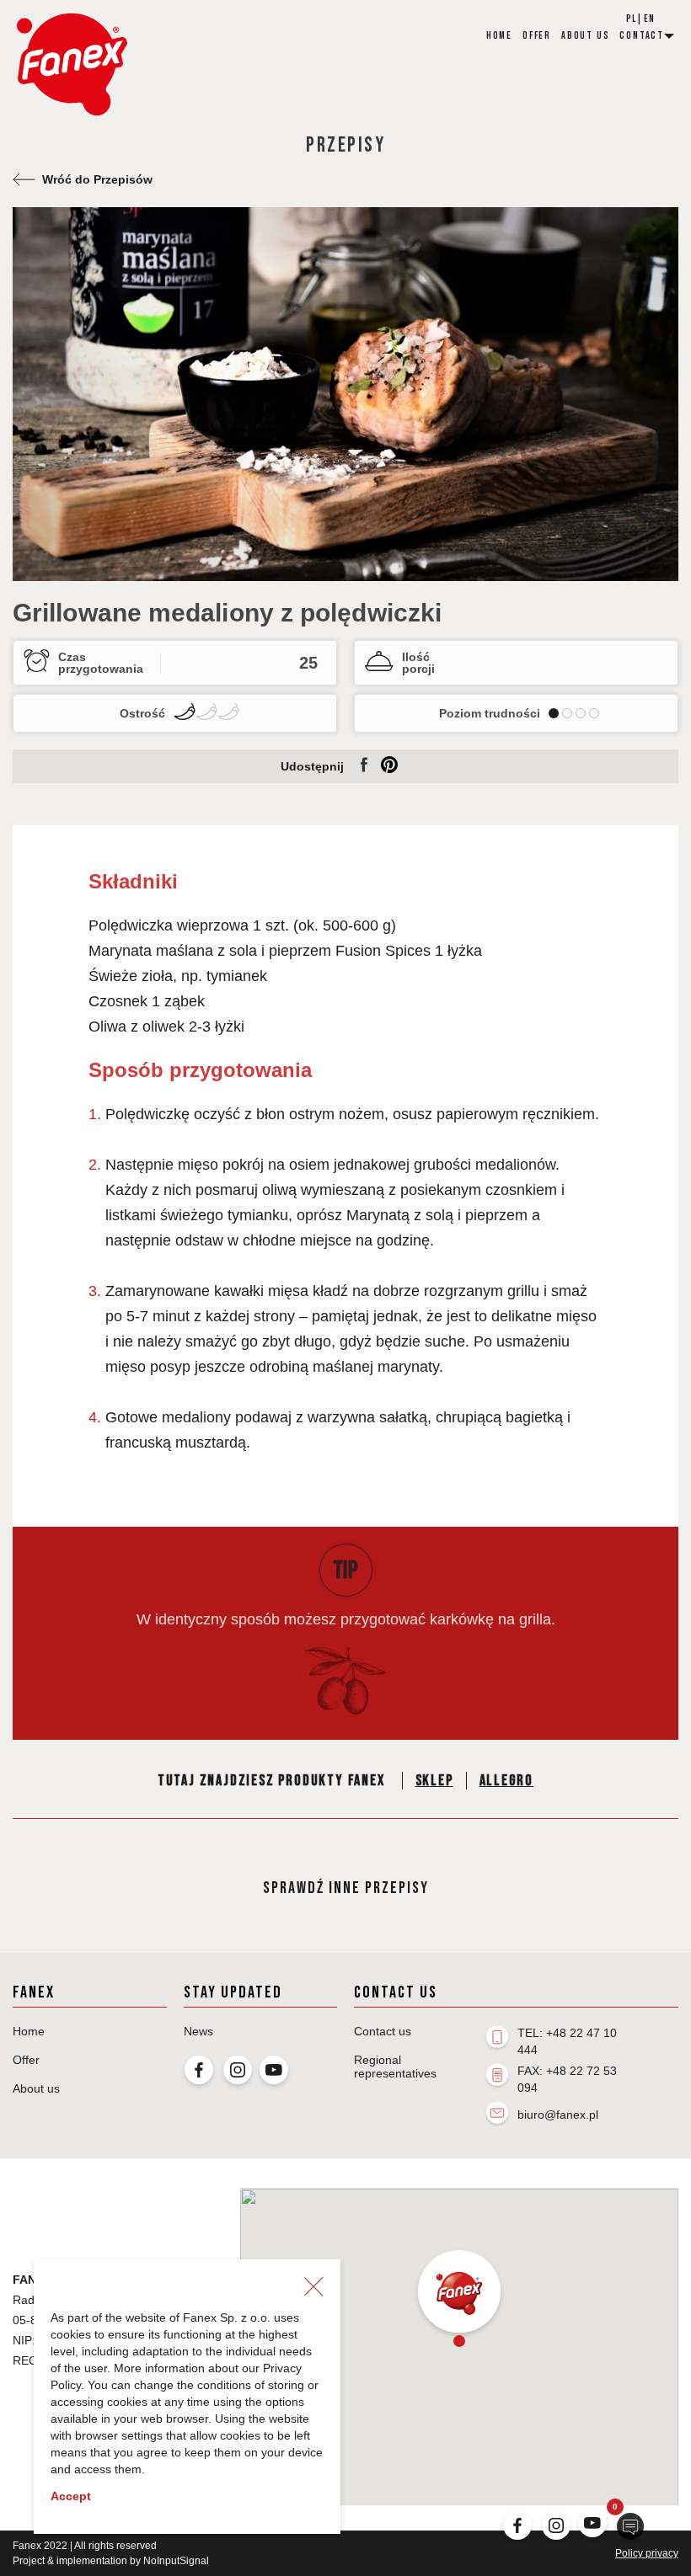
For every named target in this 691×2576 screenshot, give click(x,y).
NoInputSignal (176, 2561)
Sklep (434, 1781)
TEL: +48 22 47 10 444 (567, 2041)
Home (499, 36)
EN (649, 19)
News (198, 2031)
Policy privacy (647, 2553)
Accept (71, 2496)
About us (585, 36)
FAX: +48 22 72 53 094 (567, 2079)
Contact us (383, 2031)
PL (631, 19)
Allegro (507, 1781)
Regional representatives (395, 2067)
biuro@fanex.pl (558, 2115)
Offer (537, 36)
